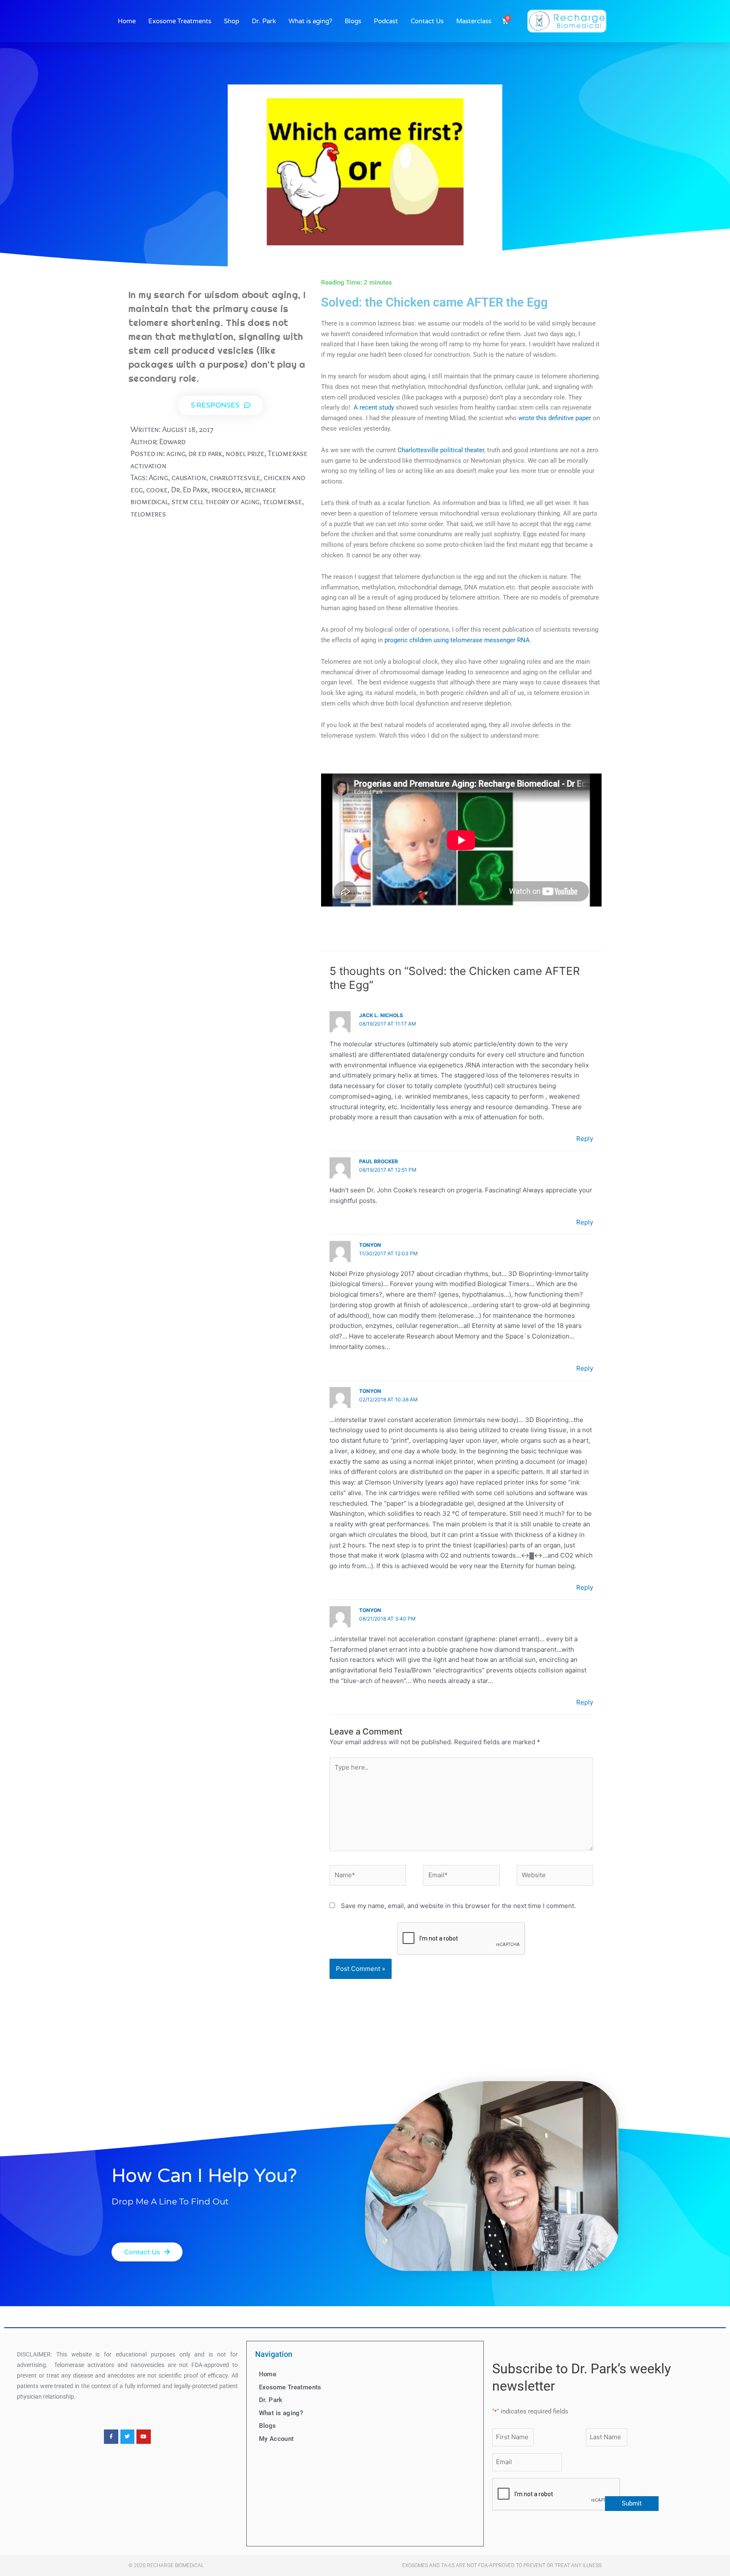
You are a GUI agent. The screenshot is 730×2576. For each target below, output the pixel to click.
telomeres (148, 514)
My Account (276, 2439)
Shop (232, 21)
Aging (158, 477)
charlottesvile (235, 477)
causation (189, 477)
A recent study (375, 407)
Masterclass (474, 21)
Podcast (386, 21)
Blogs (353, 21)
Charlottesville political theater (441, 450)
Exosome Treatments (180, 21)
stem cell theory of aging (216, 501)
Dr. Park (264, 21)
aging (176, 453)
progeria (226, 490)
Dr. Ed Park (189, 490)
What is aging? (310, 21)
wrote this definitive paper (555, 418)
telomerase (282, 501)
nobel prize (245, 453)
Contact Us (427, 21)
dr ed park (205, 453)
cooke (157, 490)
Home (127, 21)
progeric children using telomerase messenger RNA (457, 640)
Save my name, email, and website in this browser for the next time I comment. (458, 1906)
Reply (585, 1139)
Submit (632, 2503)
